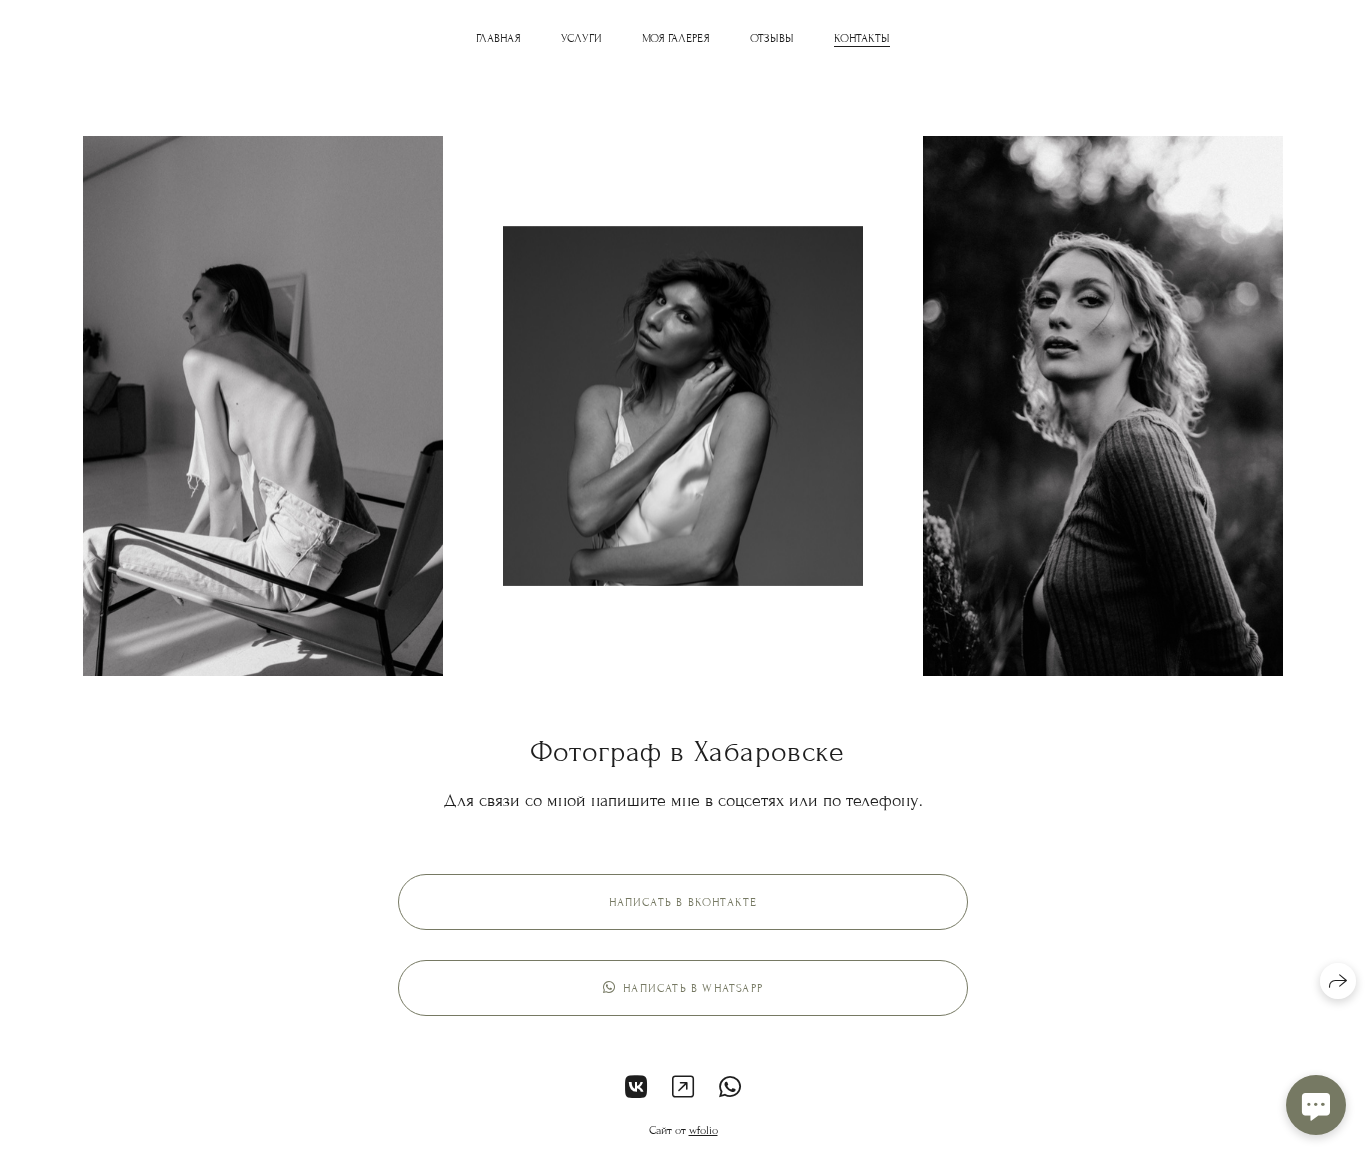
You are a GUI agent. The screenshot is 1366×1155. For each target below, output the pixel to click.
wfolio (703, 1130)
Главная (498, 38)
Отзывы (772, 38)
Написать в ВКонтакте (683, 902)
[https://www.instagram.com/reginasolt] (683, 1088)
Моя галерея (676, 38)
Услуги (581, 38)
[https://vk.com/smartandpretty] (636, 1088)
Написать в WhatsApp (693, 988)
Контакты (862, 38)
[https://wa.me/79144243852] (730, 1088)
